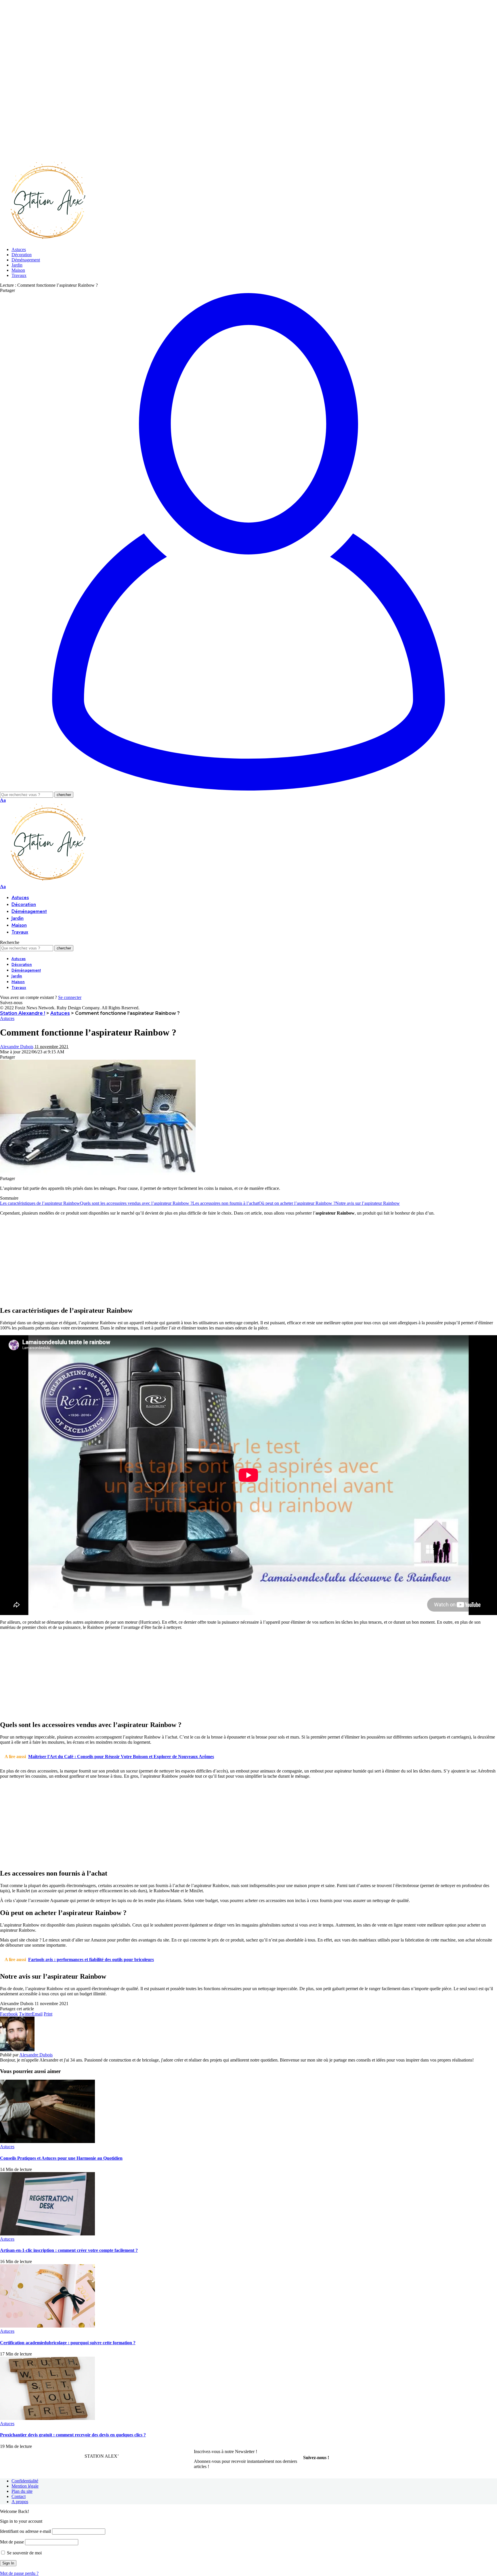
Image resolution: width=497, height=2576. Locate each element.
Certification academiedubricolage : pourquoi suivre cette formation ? (68, 2343)
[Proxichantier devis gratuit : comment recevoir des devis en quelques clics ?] (47, 2418)
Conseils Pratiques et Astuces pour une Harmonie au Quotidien (61, 2158)
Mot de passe (12, 2542)
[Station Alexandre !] (46, 240)
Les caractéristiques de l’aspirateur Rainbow (40, 1203)
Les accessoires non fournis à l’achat (225, 1203)
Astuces (7, 1018)
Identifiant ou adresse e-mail (25, 2531)
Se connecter (70, 997)
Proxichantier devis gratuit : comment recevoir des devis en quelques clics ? (73, 2435)
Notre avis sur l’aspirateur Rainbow (368, 1203)
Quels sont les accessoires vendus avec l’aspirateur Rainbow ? (136, 1203)
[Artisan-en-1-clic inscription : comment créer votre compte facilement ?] (47, 2234)
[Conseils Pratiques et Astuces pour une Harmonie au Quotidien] (47, 2141)
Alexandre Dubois (17, 1047)
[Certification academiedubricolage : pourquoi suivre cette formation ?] (47, 2326)
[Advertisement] (173, 40)
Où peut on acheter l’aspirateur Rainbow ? (297, 1203)
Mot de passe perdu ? (19, 2573)
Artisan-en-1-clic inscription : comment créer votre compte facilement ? (69, 2250)
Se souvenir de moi (24, 2553)
